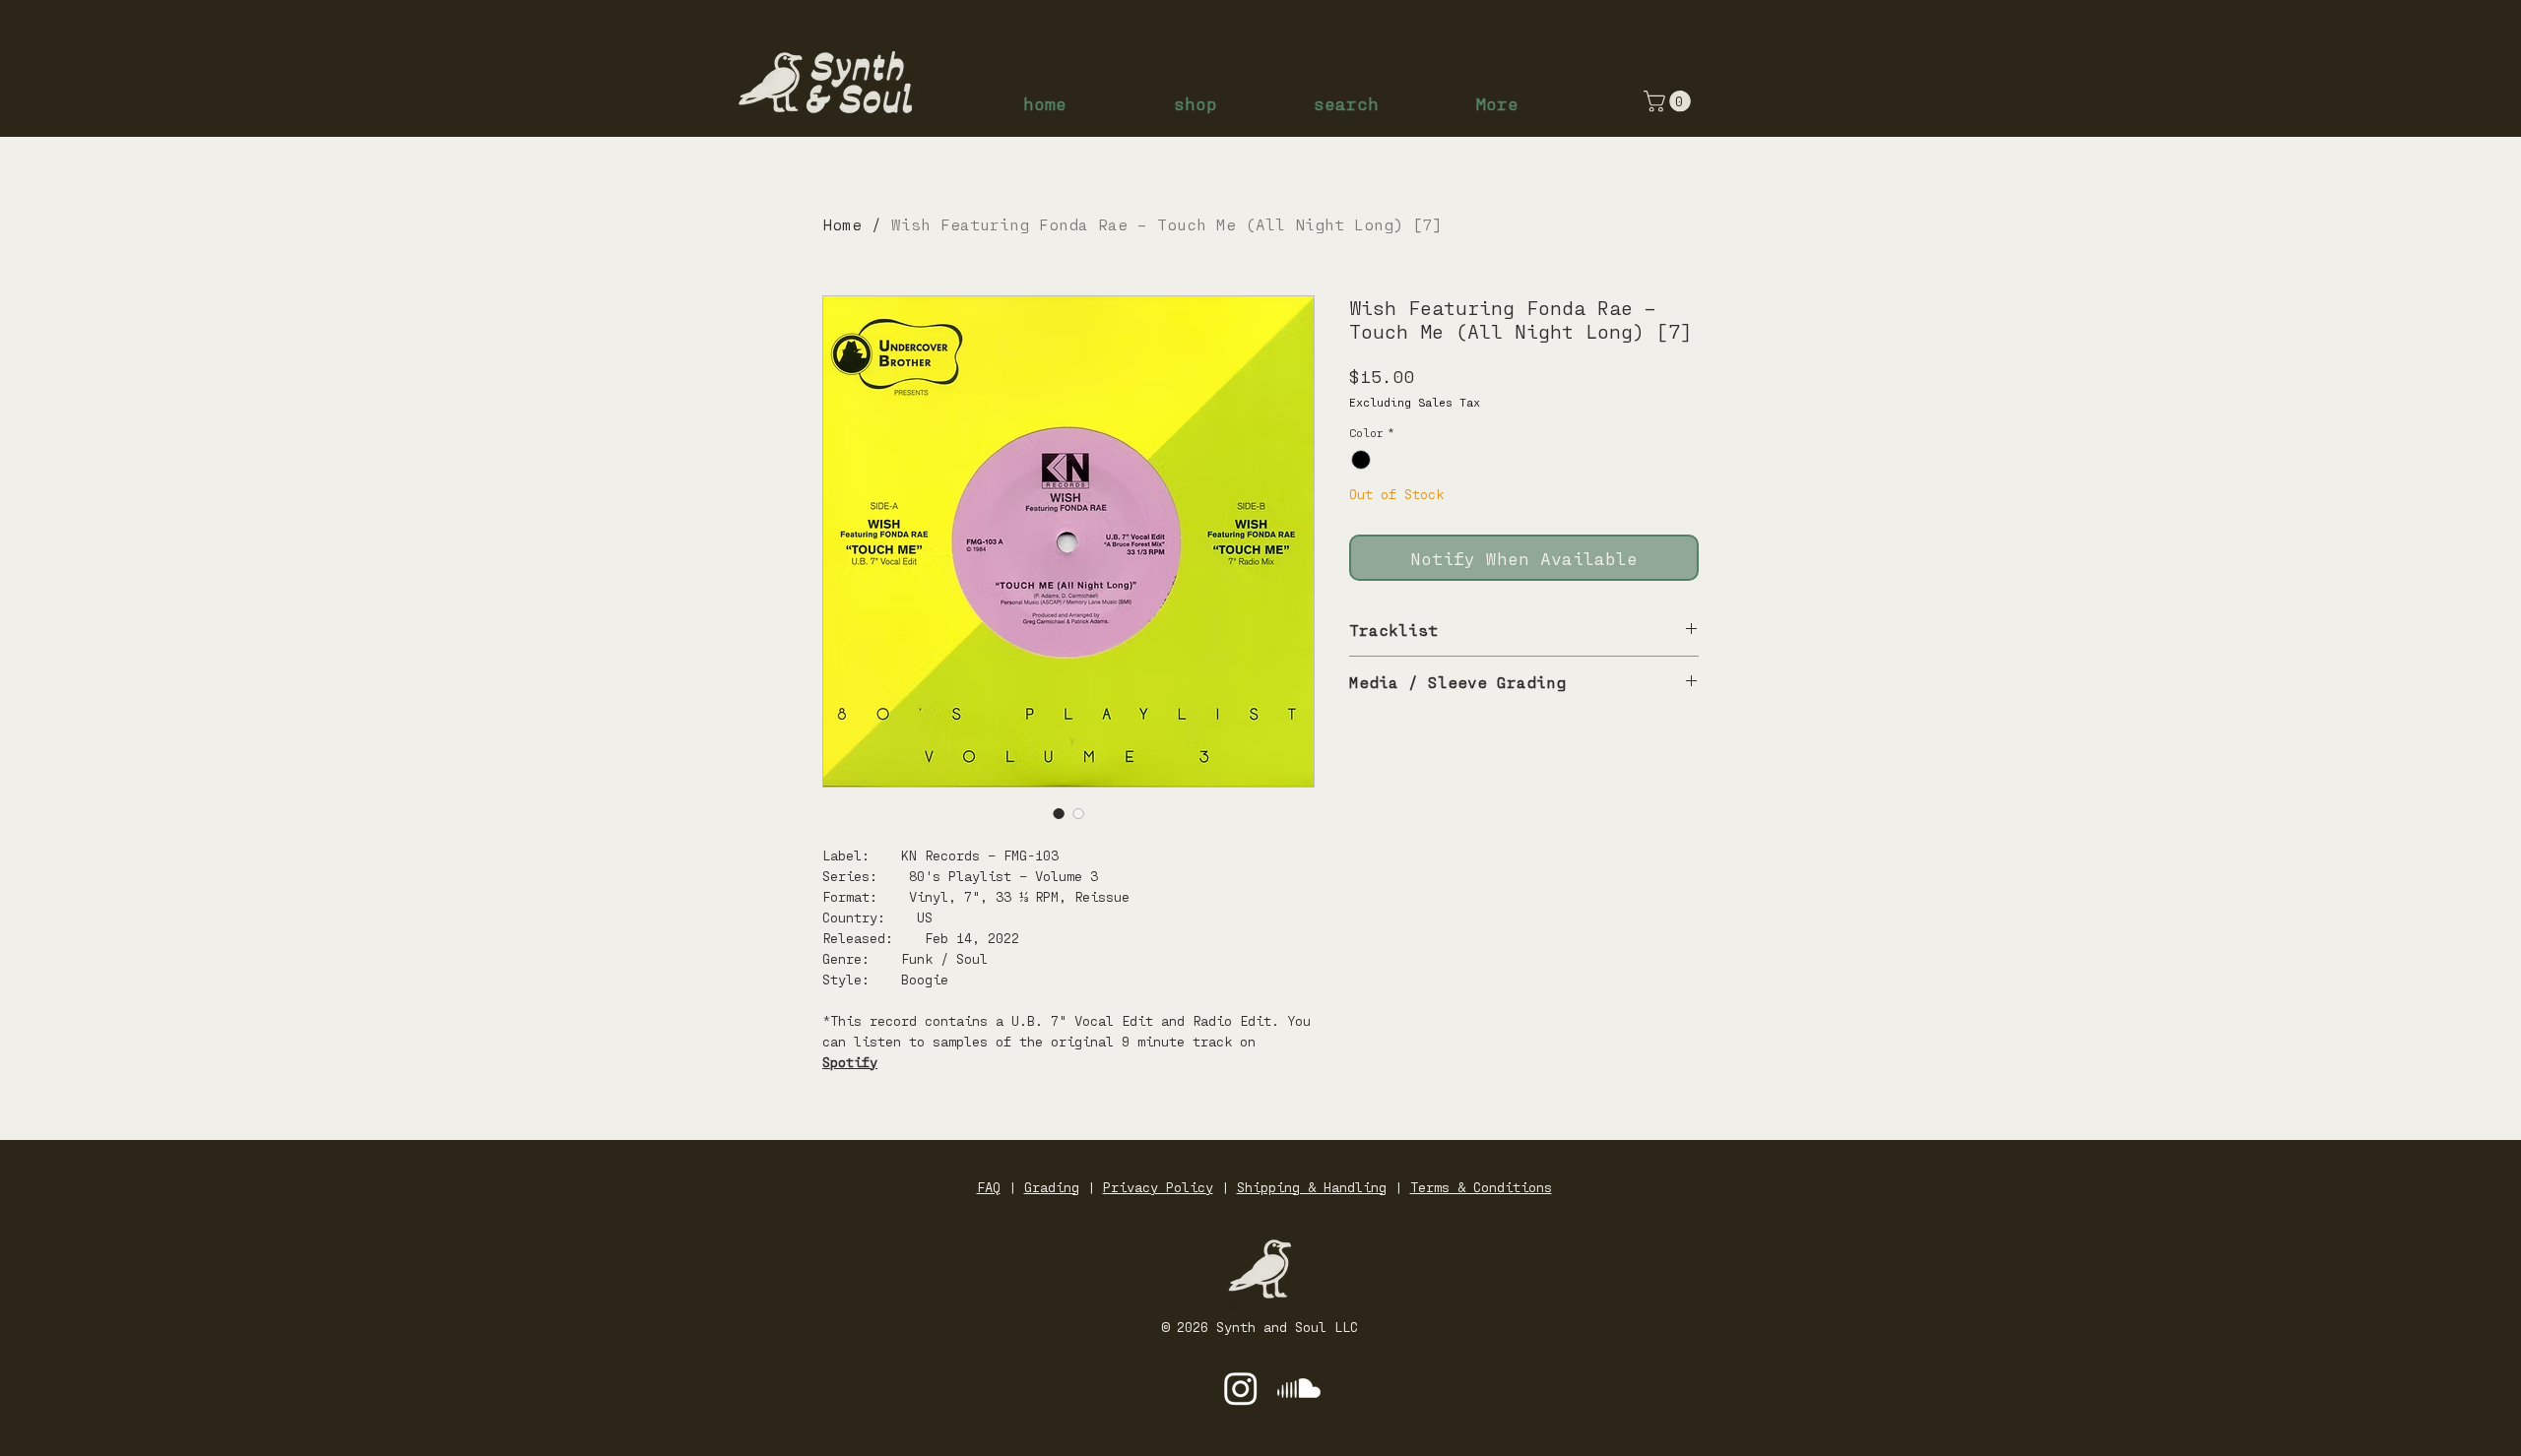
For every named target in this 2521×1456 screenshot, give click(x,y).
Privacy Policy (1158, 1187)
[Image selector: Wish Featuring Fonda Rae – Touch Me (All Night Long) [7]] (1059, 813)
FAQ (989, 1187)
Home (842, 224)
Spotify (850, 1062)
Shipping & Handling (1312, 1187)
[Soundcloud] (1299, 1388)
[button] (1670, 101)
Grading (1052, 1187)
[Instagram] (1241, 1388)
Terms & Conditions (1481, 1187)
